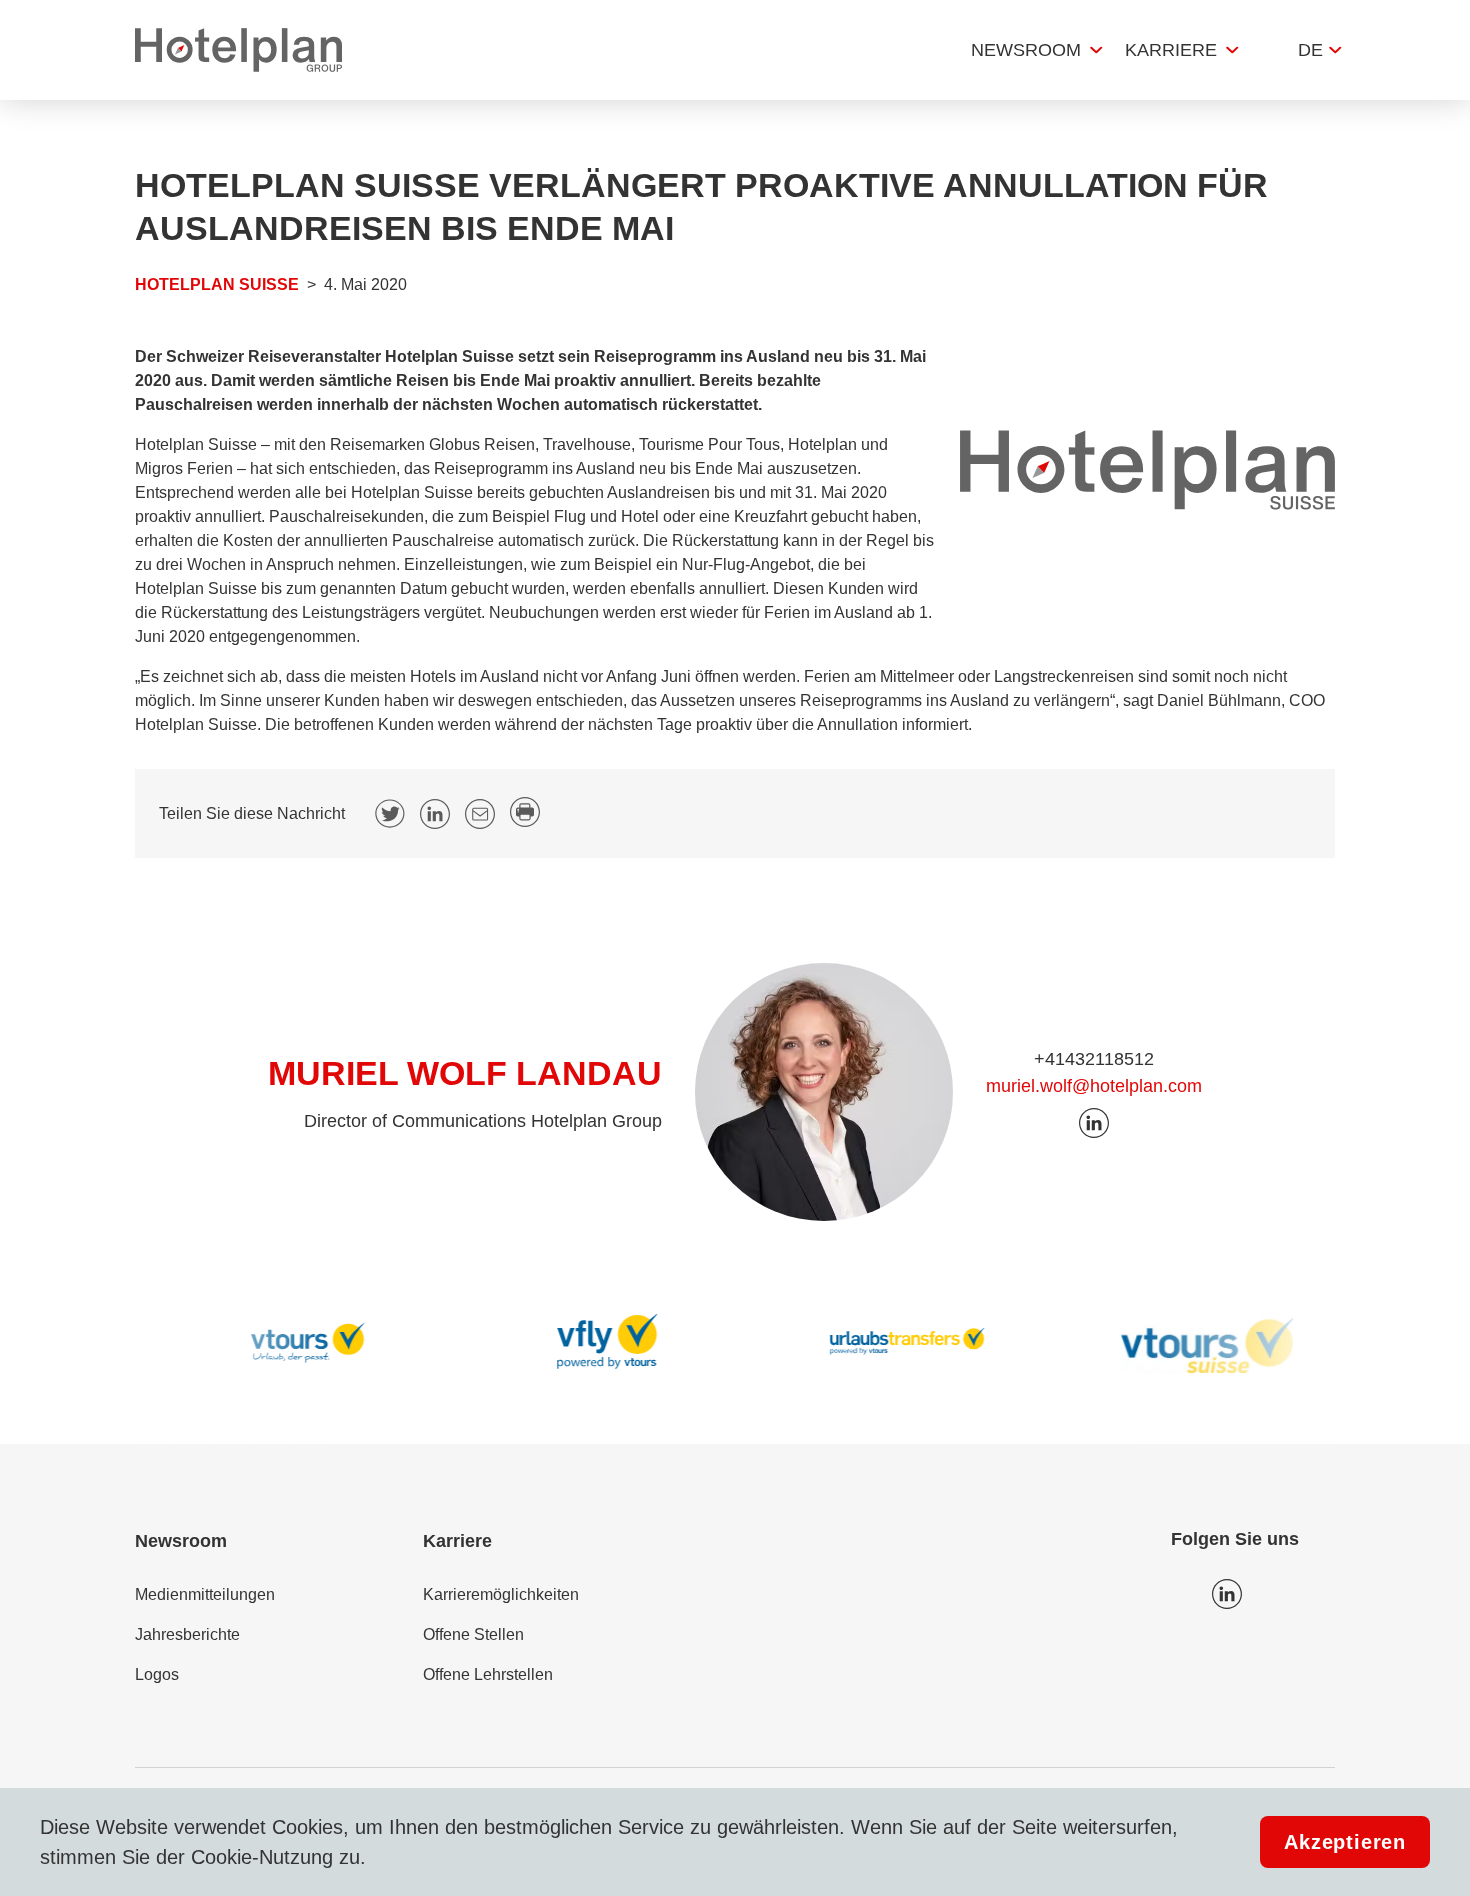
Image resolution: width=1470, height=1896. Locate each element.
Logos (157, 1674)
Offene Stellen (473, 1634)
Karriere (1171, 50)
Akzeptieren (1345, 1842)
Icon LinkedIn (1227, 1594)
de (1310, 50)
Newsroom (1026, 50)
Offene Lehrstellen (488, 1674)
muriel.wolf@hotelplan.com (1094, 1086)
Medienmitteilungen (205, 1594)
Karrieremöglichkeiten (501, 1594)
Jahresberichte (187, 1634)
